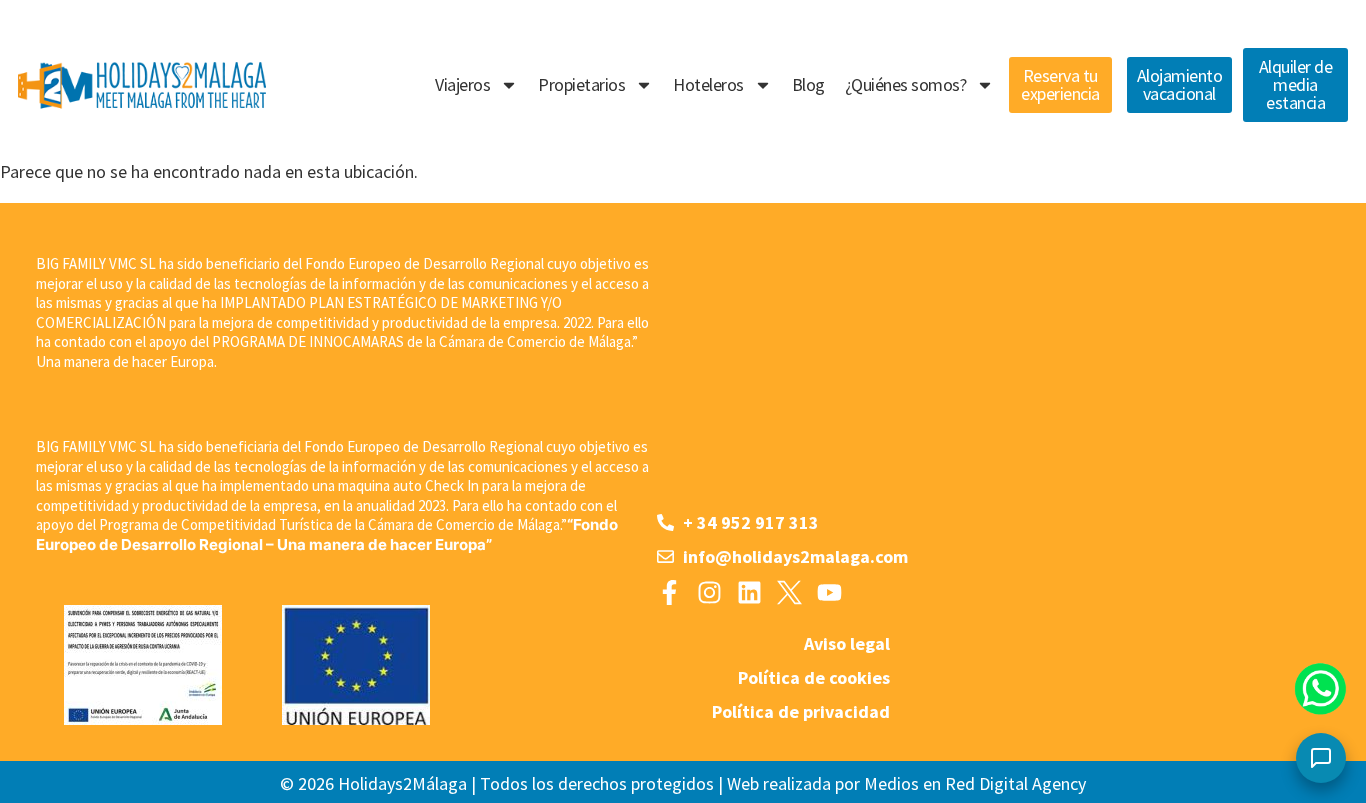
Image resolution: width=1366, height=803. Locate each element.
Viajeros (462, 84)
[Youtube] (829, 592)
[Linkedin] (749, 592)
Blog (808, 84)
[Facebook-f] (669, 592)
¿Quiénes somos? (906, 84)
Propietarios (581, 84)
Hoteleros (708, 84)
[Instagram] (709, 592)
